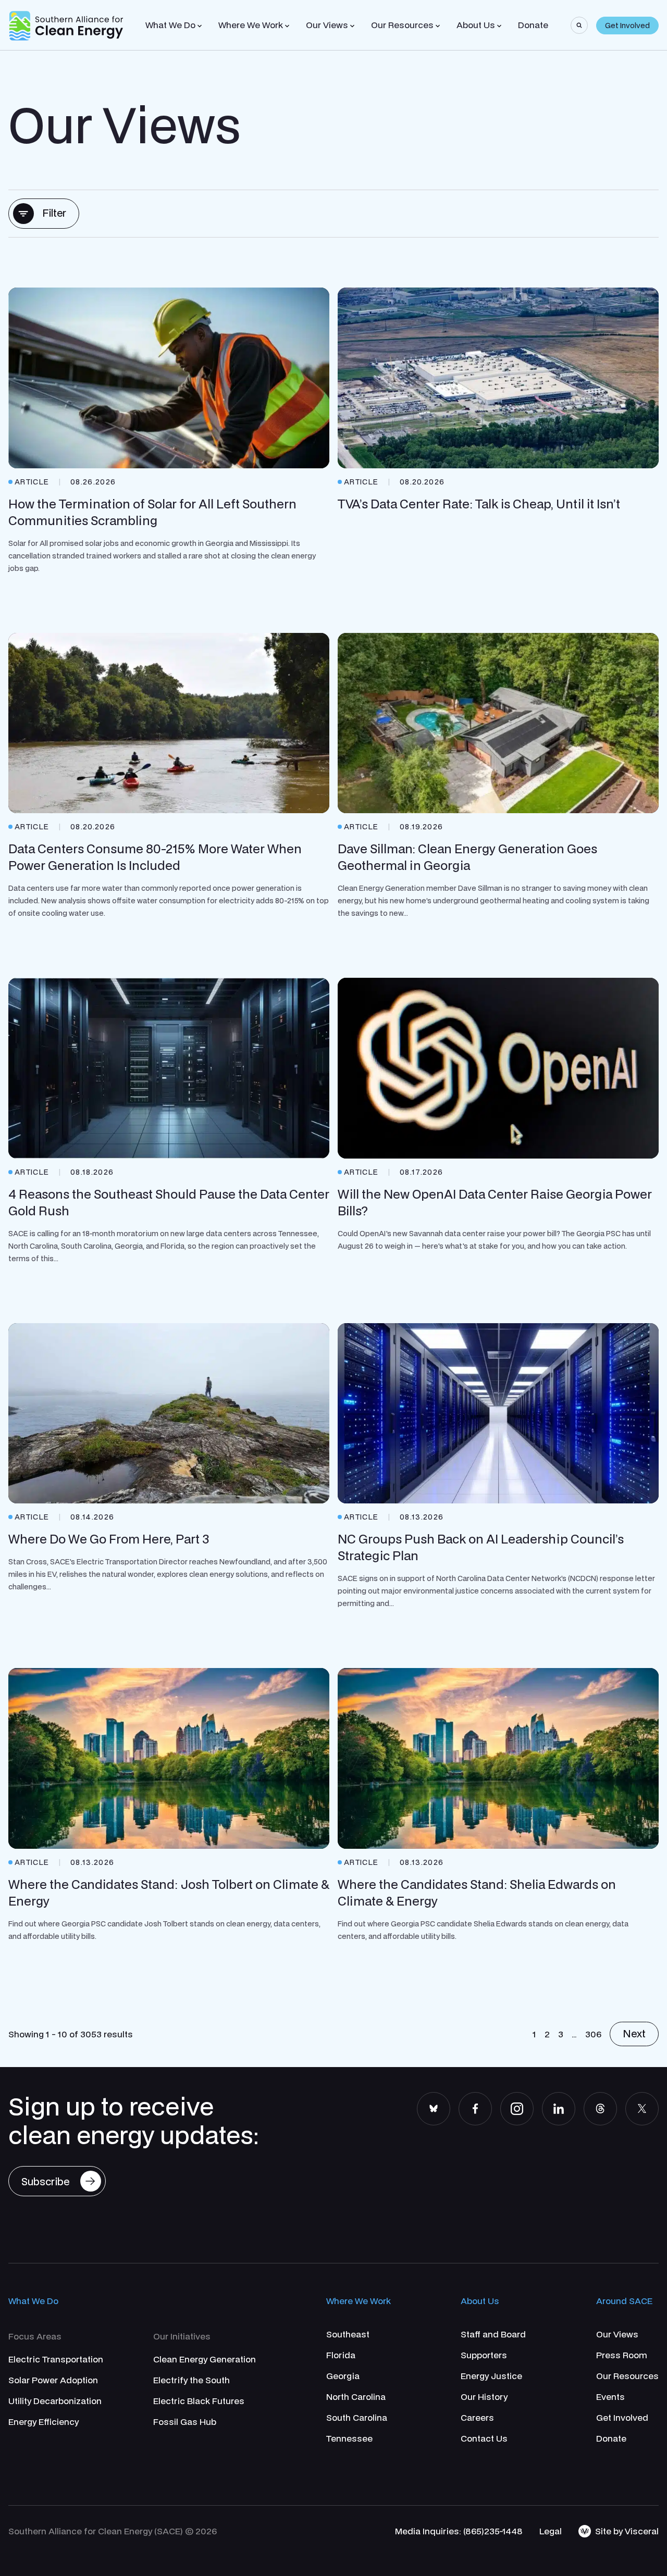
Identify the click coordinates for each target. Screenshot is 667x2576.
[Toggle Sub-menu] (200, 26)
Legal (551, 2531)
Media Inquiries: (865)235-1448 (459, 2531)
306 (593, 2034)
